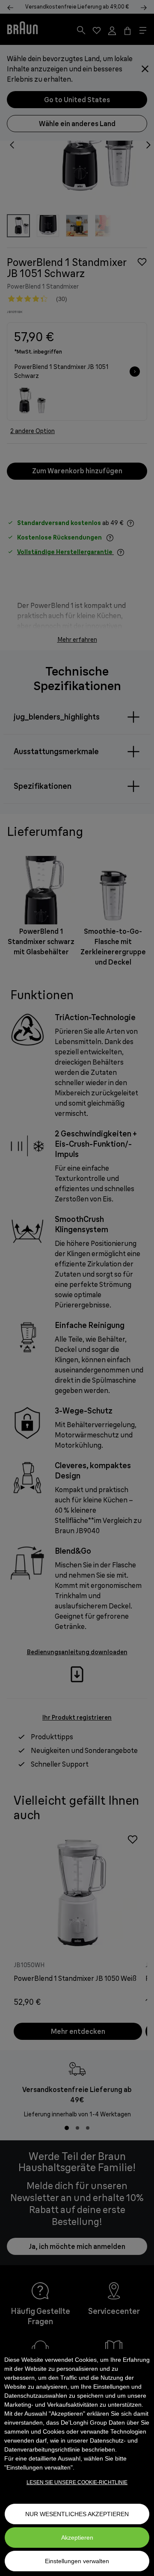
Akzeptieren (77, 2538)
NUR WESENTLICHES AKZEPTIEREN (77, 2514)
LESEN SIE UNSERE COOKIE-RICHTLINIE (77, 2482)
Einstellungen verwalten (77, 2561)
